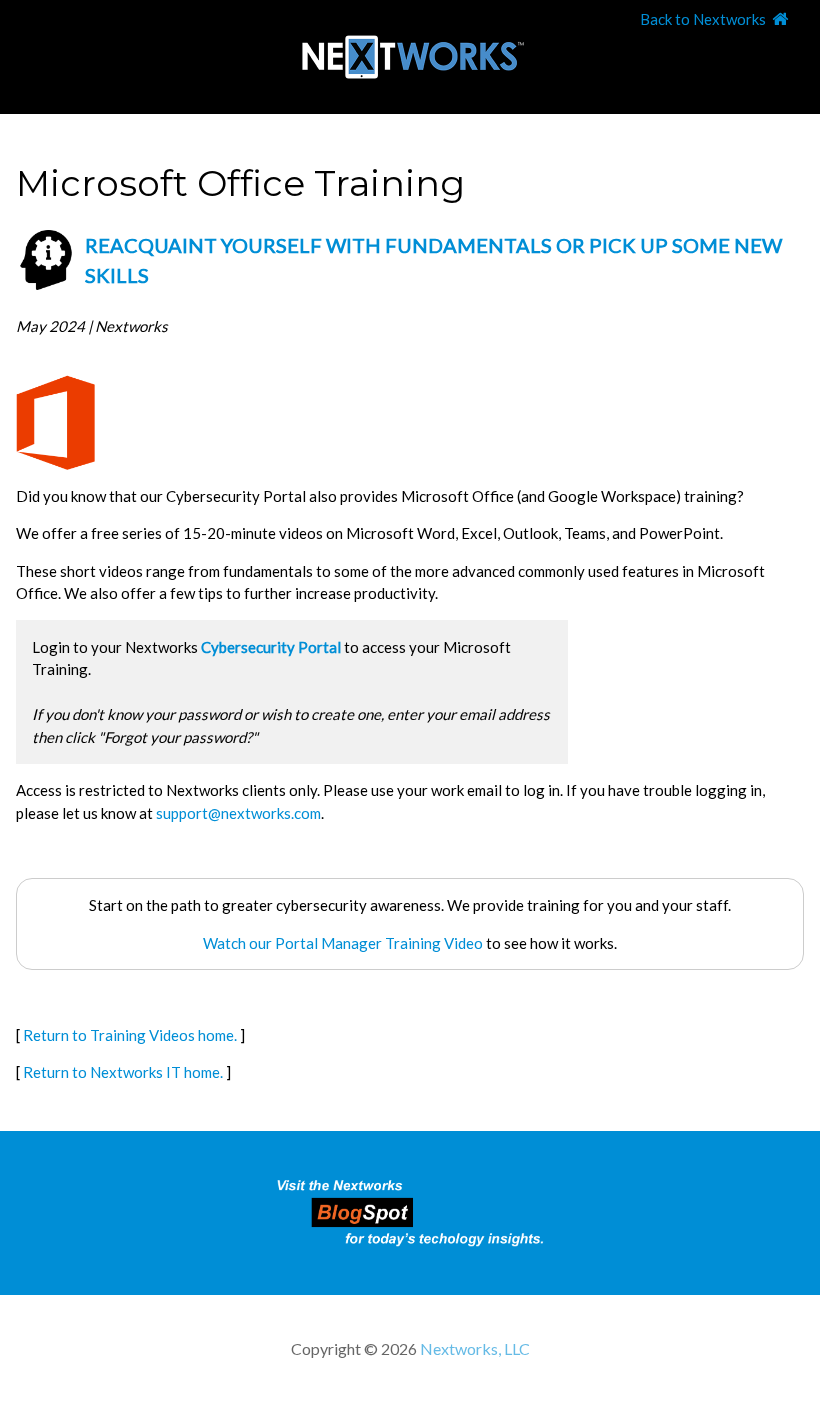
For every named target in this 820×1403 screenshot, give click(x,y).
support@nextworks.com (238, 813)
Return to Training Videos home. (130, 1035)
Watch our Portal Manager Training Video (343, 943)
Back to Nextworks (703, 19)
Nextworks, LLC (475, 1348)
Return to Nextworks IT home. (123, 1072)
